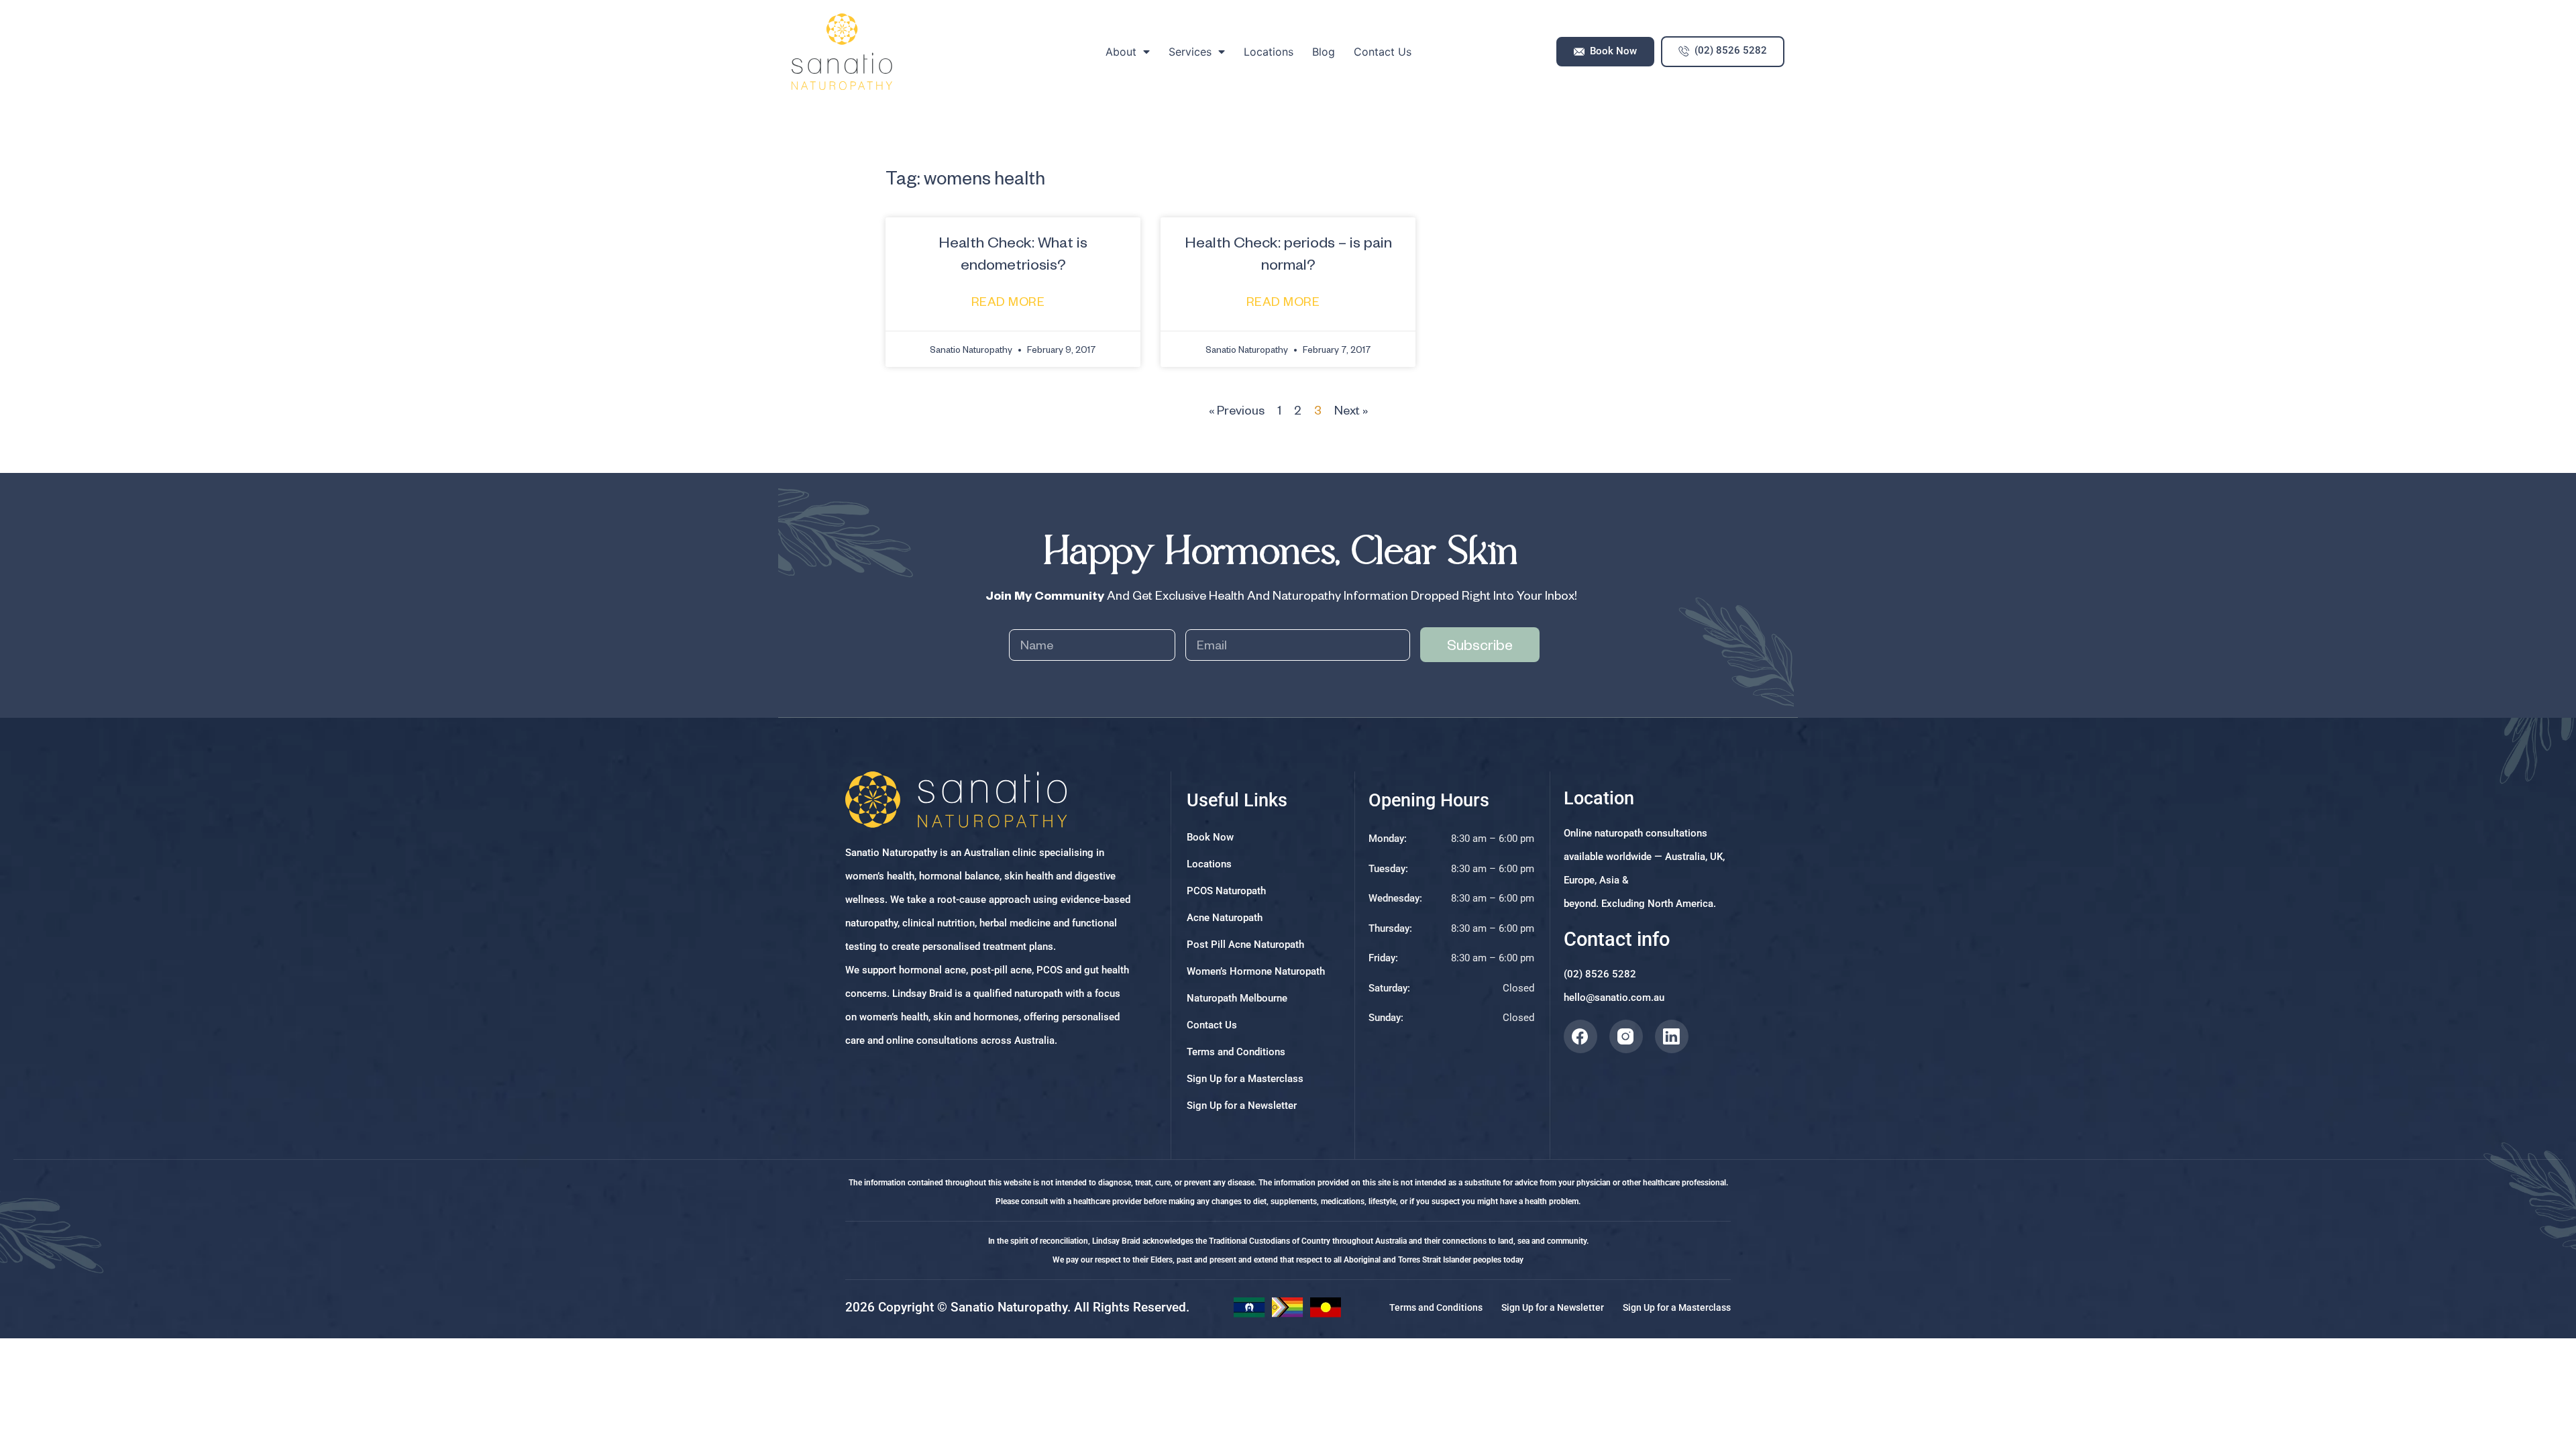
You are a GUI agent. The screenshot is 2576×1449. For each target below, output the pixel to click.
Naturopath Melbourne (1237, 998)
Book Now (1210, 837)
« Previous (1237, 410)
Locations (1269, 52)
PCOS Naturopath (1226, 891)
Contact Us (1383, 52)
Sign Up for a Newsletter (1242, 1106)
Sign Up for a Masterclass (1245, 1079)
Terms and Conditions (1236, 1052)
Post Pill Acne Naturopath (1245, 945)
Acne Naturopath (1225, 918)
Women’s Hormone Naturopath (1256, 971)
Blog (1324, 52)
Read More (1010, 301)
